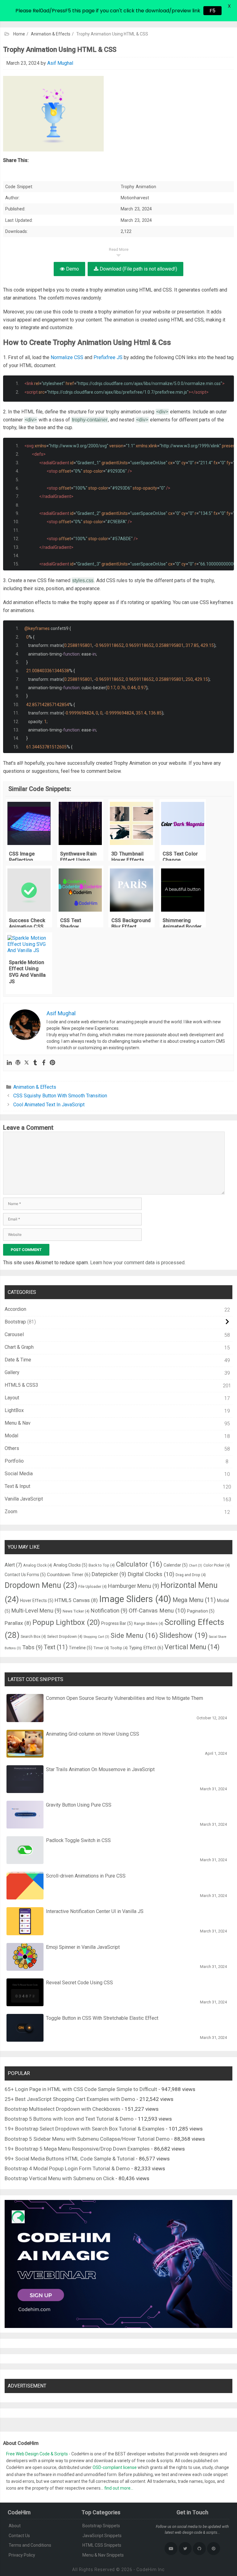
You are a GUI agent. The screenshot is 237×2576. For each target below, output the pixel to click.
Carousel (14, 1334)
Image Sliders (135, 1599)
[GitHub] (199, 2549)
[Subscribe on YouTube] (171, 2549)
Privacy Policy (22, 2555)
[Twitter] (27, 1063)
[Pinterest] (52, 1063)
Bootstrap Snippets (101, 2526)
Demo (72, 269)
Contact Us (19, 2536)
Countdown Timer (69, 1575)
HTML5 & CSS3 (21, 1385)
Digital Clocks (151, 1574)
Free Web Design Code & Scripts (37, 2454)
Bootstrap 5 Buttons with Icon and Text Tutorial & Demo (69, 2119)
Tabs (32, 1647)
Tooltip (119, 1648)
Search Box (33, 1636)
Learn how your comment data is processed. (138, 1263)
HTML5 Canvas (76, 1600)
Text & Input (17, 1486)
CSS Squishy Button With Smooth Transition (60, 1096)
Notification (109, 1611)
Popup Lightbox (66, 1622)
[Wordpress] (18, 1063)
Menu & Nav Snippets (103, 2555)
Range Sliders (149, 1623)
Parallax (18, 1623)
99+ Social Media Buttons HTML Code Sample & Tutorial (70, 2159)
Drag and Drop (191, 1575)
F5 (212, 11)
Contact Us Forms (25, 1575)
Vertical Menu (192, 1647)
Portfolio (14, 1461)
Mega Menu (194, 1600)
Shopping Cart (96, 1637)
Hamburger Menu (134, 1586)
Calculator (139, 1564)
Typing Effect (146, 1648)
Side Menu (134, 1635)
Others (12, 1448)
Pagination (201, 1611)
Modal (11, 1436)
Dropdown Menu (41, 1585)
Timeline (81, 1648)
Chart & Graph (19, 1347)
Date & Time (18, 1360)
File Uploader (93, 1586)
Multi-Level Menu (36, 1611)
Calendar (176, 1565)
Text (56, 1647)
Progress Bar (117, 1623)
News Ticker (76, 1611)
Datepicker (109, 1574)
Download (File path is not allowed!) (138, 269)
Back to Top (102, 1565)
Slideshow (183, 1635)
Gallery (12, 1372)
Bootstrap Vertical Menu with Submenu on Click (59, 2178)
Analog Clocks (70, 1565)
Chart (195, 1565)
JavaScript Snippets (102, 2536)
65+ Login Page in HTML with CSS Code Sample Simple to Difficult (81, 2089)
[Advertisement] (118, 46)
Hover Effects (37, 1601)
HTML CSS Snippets (102, 2545)
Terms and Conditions (30, 2545)
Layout (12, 1398)
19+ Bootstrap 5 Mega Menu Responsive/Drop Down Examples (77, 2149)
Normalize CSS (67, 357)
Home (19, 34)
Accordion (15, 1309)
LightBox (14, 1410)
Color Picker (217, 1565)
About (15, 2526)
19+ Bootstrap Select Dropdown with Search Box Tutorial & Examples (85, 2129)
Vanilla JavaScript (24, 1499)
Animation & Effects (51, 34)
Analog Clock (38, 1565)
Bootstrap (15, 1322)
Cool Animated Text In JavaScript (49, 1105)
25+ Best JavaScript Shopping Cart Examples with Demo (70, 2099)
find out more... (119, 2488)
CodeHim (147, 2570)
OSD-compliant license (115, 2467)
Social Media (19, 1474)
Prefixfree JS (108, 357)
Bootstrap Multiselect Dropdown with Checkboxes (62, 2109)
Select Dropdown (65, 1636)
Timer (101, 1648)
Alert (13, 1565)
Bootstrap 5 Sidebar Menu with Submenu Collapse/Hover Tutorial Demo (87, 2139)
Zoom (11, 1512)
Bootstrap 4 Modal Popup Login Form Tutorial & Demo (67, 2168)
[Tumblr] (35, 1063)
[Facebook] (44, 1063)
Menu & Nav (18, 1423)
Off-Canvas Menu (157, 1611)
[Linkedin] (9, 1063)
